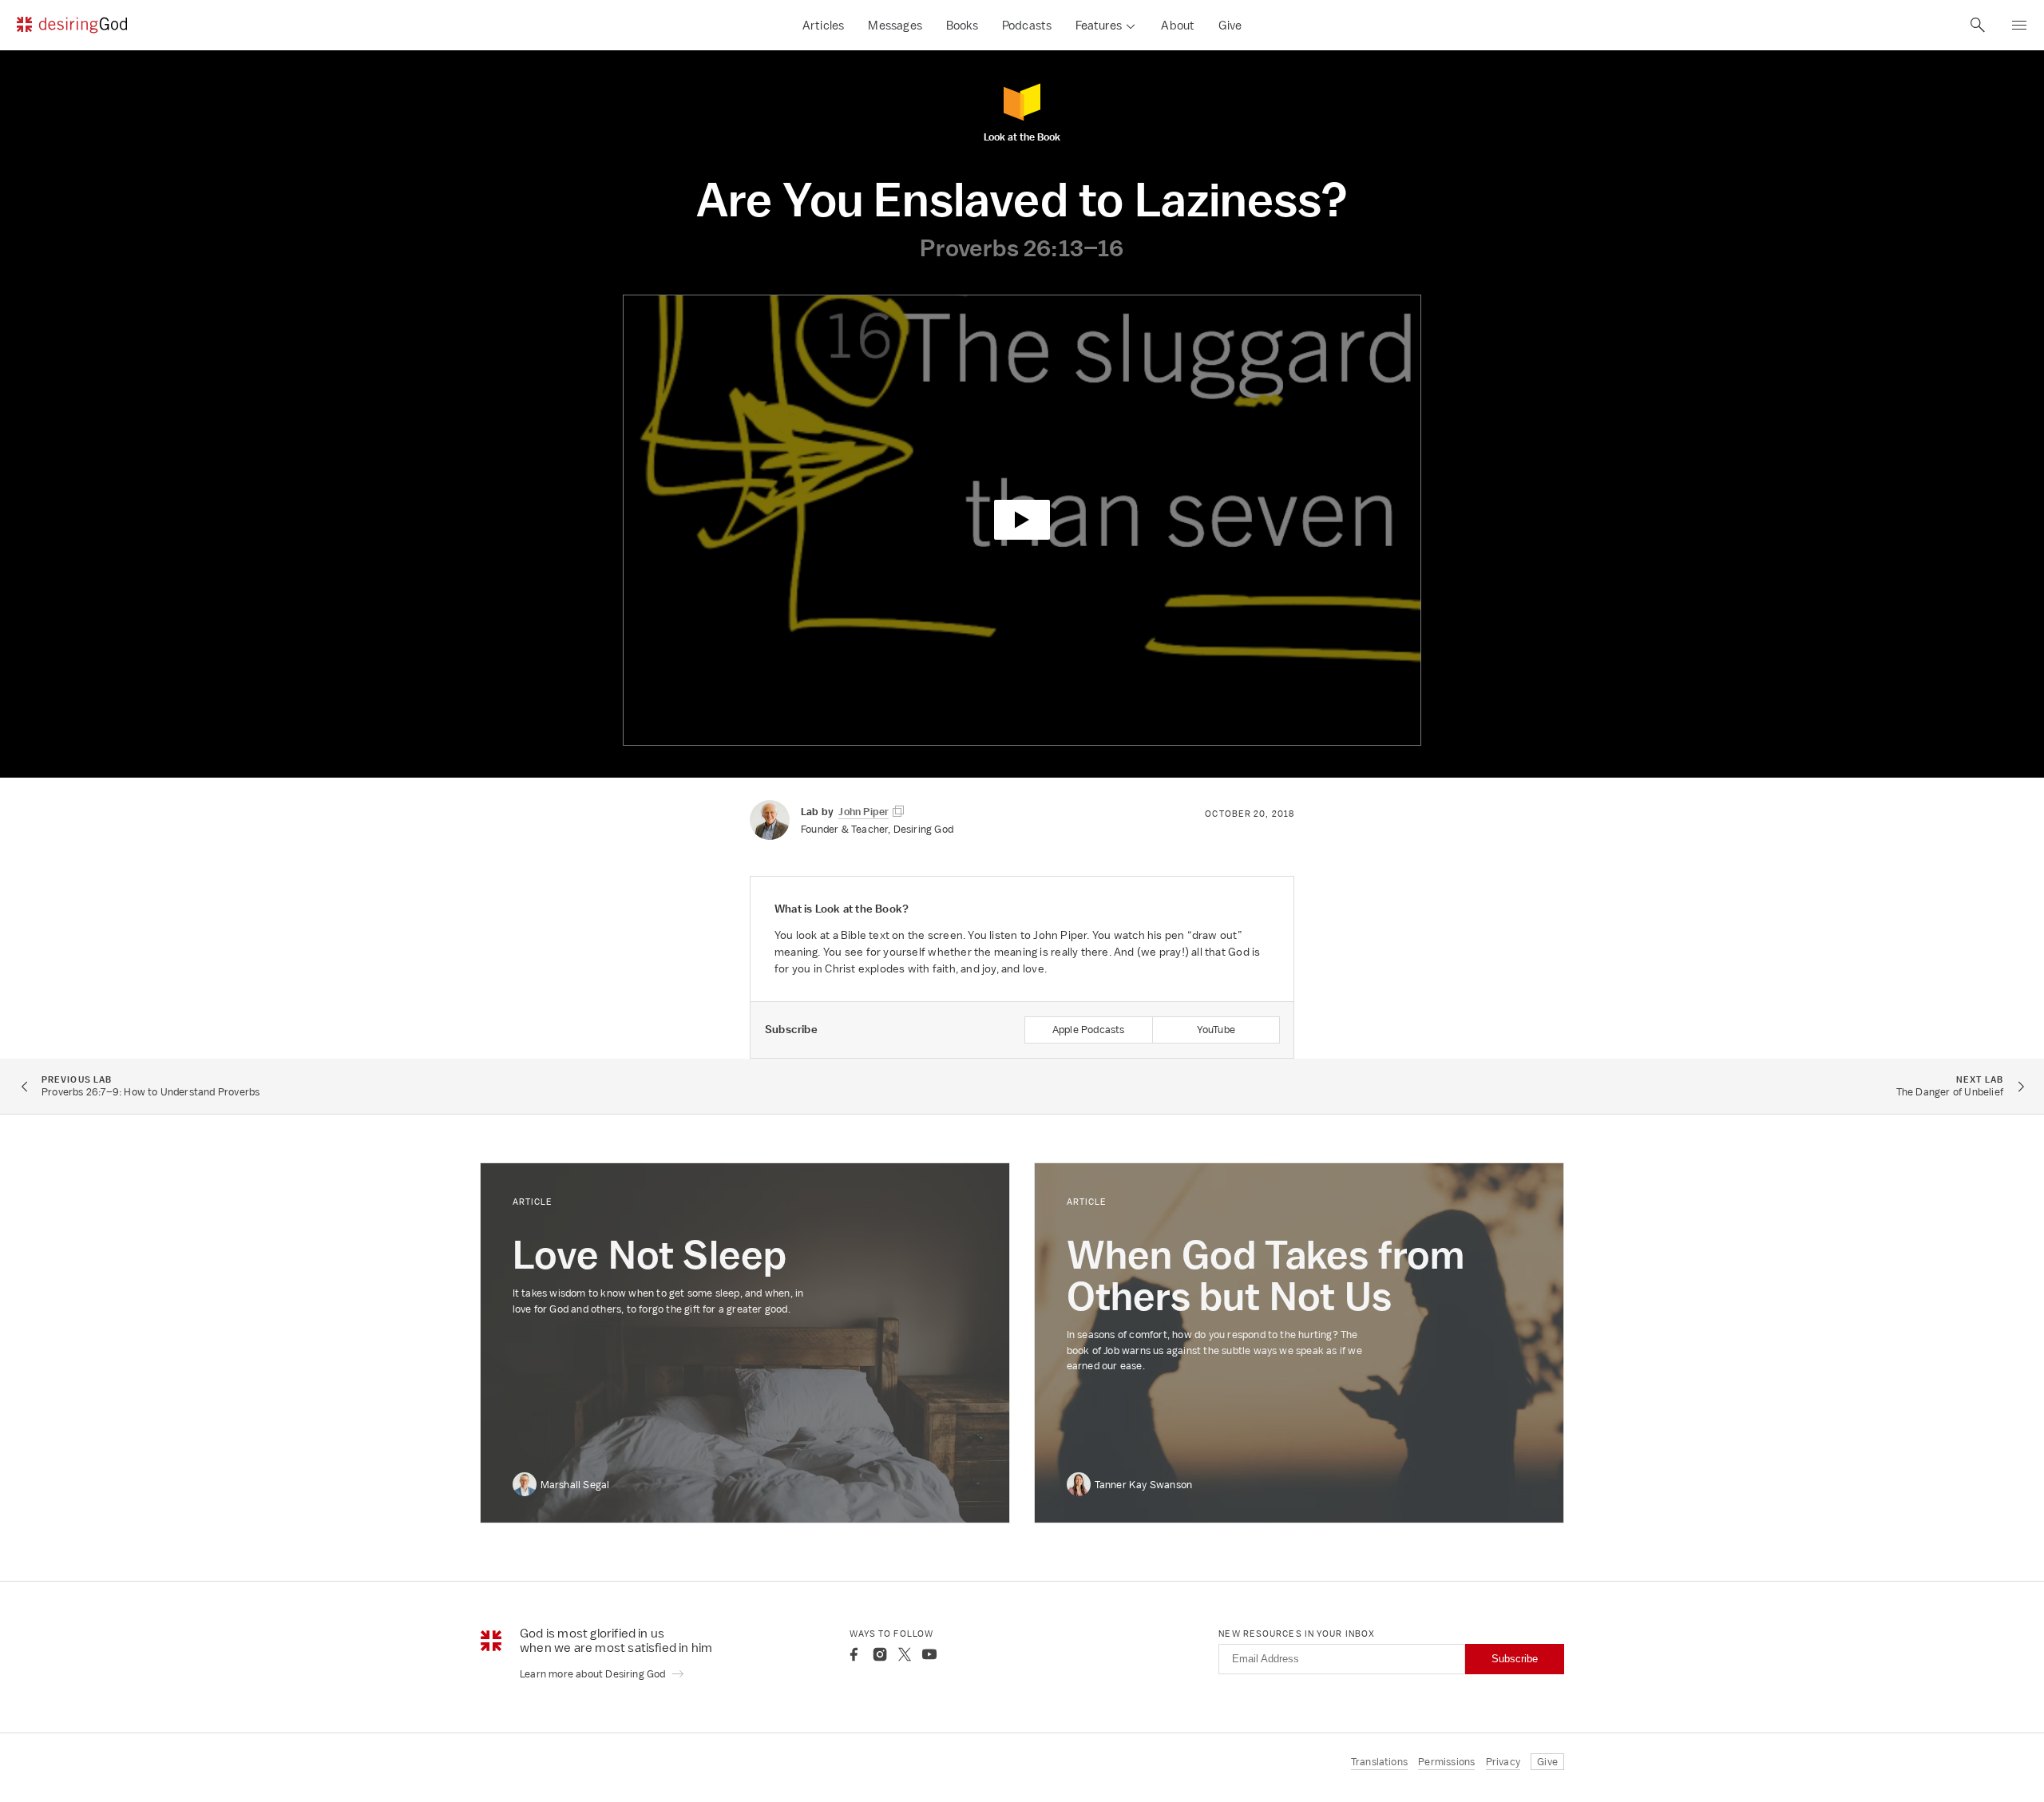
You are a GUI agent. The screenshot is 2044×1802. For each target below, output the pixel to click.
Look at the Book (1022, 136)
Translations (1379, 1762)
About (1178, 25)
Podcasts (1027, 25)
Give (1230, 25)
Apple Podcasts (1089, 1030)
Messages (895, 25)
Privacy (1503, 1762)
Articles (824, 25)
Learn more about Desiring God (594, 1674)
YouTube (1216, 1030)
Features (1099, 25)
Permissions (1446, 1762)
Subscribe (1515, 1659)
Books (962, 25)
